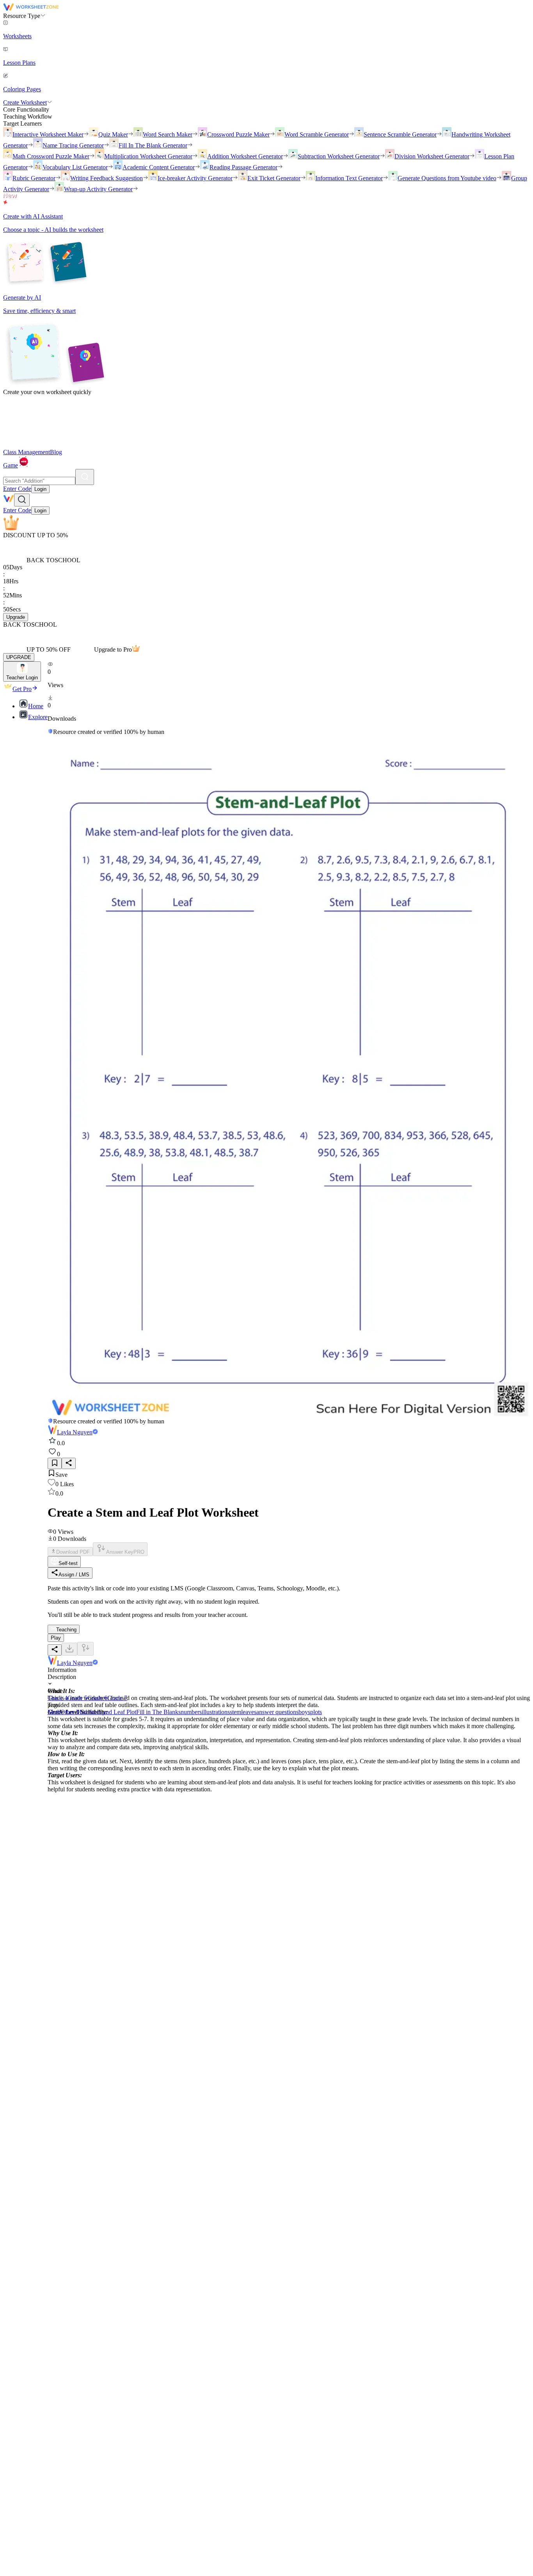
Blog (56, 452)
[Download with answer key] (85, 1649)
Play (56, 1638)
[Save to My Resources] (55, 1463)
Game (11, 465)
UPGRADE (19, 657)
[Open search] (22, 500)
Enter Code (17, 489)
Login (40, 489)
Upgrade (16, 617)
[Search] (85, 477)
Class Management (27, 452)
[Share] (69, 1463)
